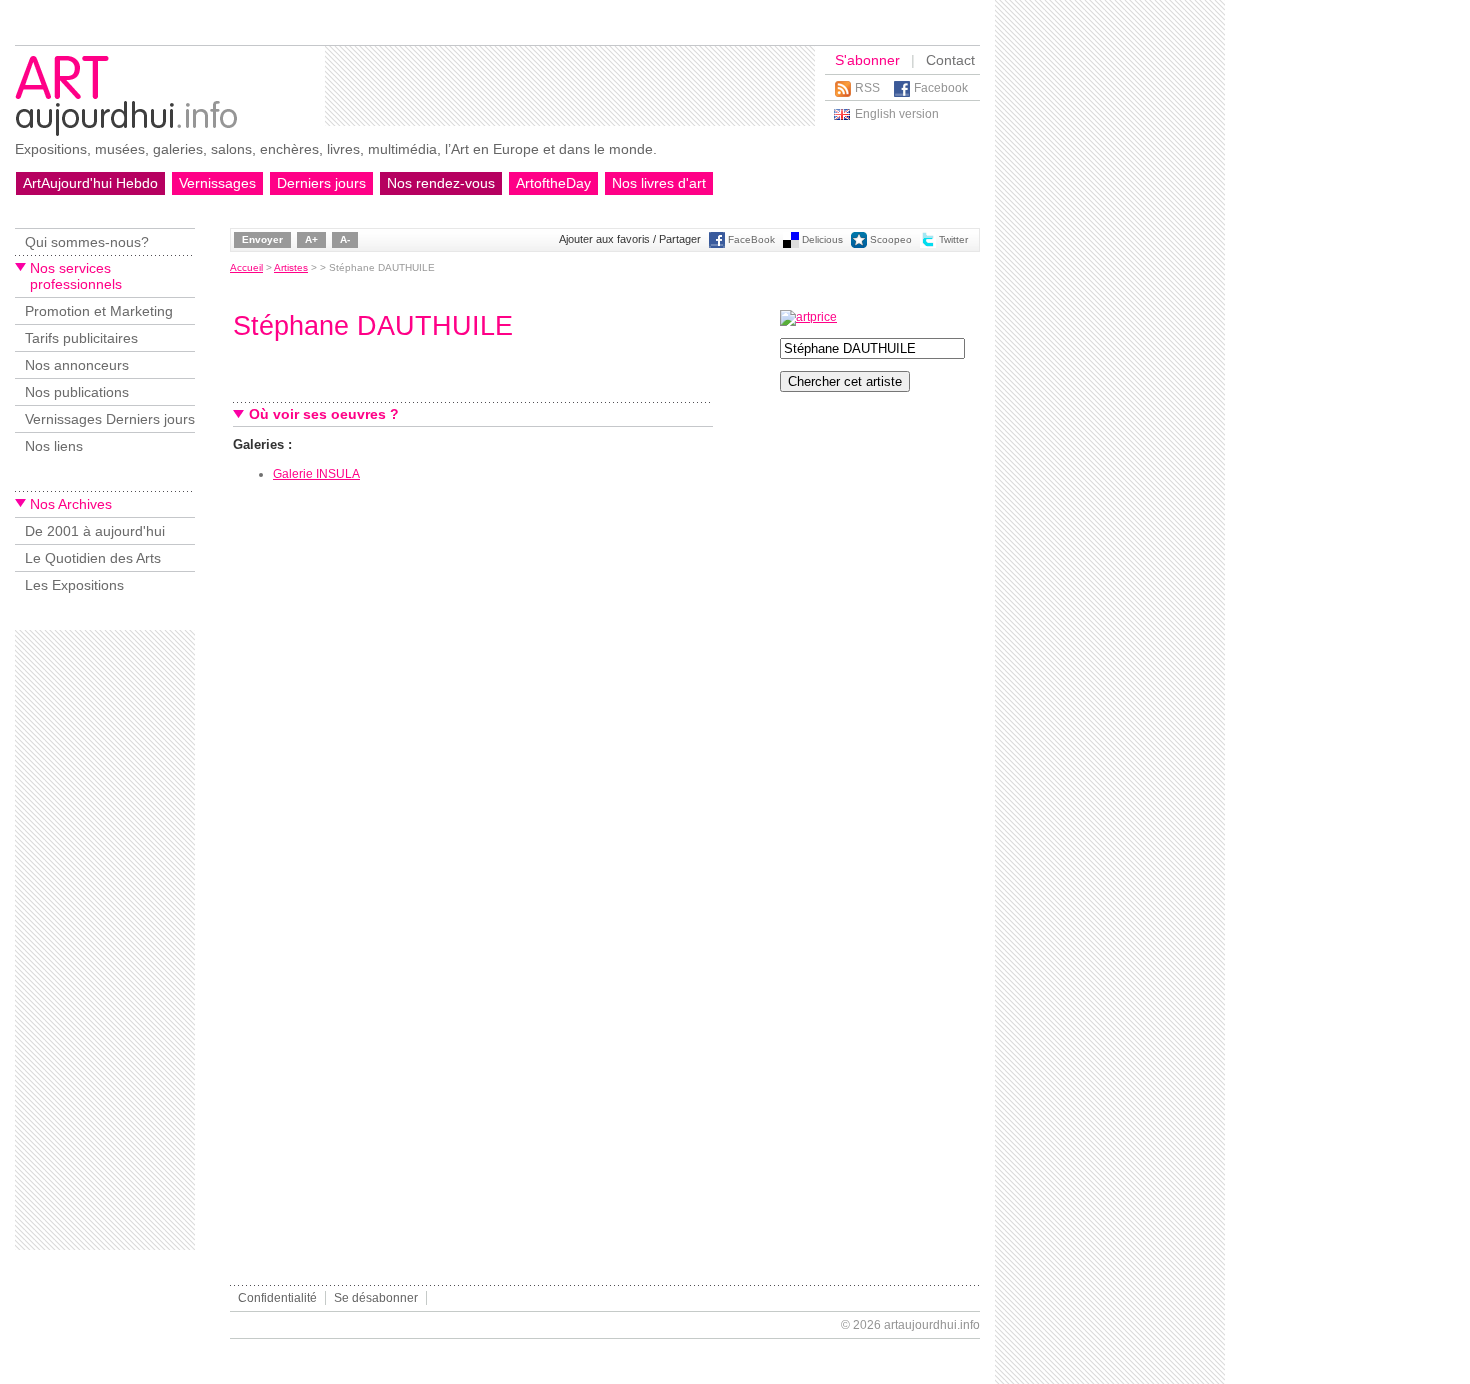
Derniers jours (321, 183)
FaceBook (751, 239)
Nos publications (77, 392)
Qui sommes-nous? (87, 242)
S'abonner (867, 60)
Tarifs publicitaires (81, 338)
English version (897, 114)
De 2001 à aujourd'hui (95, 531)
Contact (950, 60)
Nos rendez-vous (441, 183)
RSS (867, 88)
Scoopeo (891, 239)
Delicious (822, 239)
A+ (311, 239)
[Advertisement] (570, 86)
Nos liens (54, 446)
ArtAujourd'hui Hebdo (90, 183)
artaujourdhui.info (932, 1325)
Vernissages (217, 183)
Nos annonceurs (77, 365)
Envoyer (262, 239)
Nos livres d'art (659, 183)
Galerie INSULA (316, 474)
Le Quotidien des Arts (93, 558)
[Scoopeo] (859, 244)
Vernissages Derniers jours (110, 419)
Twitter (953, 239)
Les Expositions (74, 585)
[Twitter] (928, 244)
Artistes (291, 267)
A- (345, 239)
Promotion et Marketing (99, 311)
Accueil (246, 267)
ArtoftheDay (553, 183)
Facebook (941, 88)
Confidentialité (277, 1298)
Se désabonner (376, 1298)
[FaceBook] (717, 244)
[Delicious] (791, 244)
